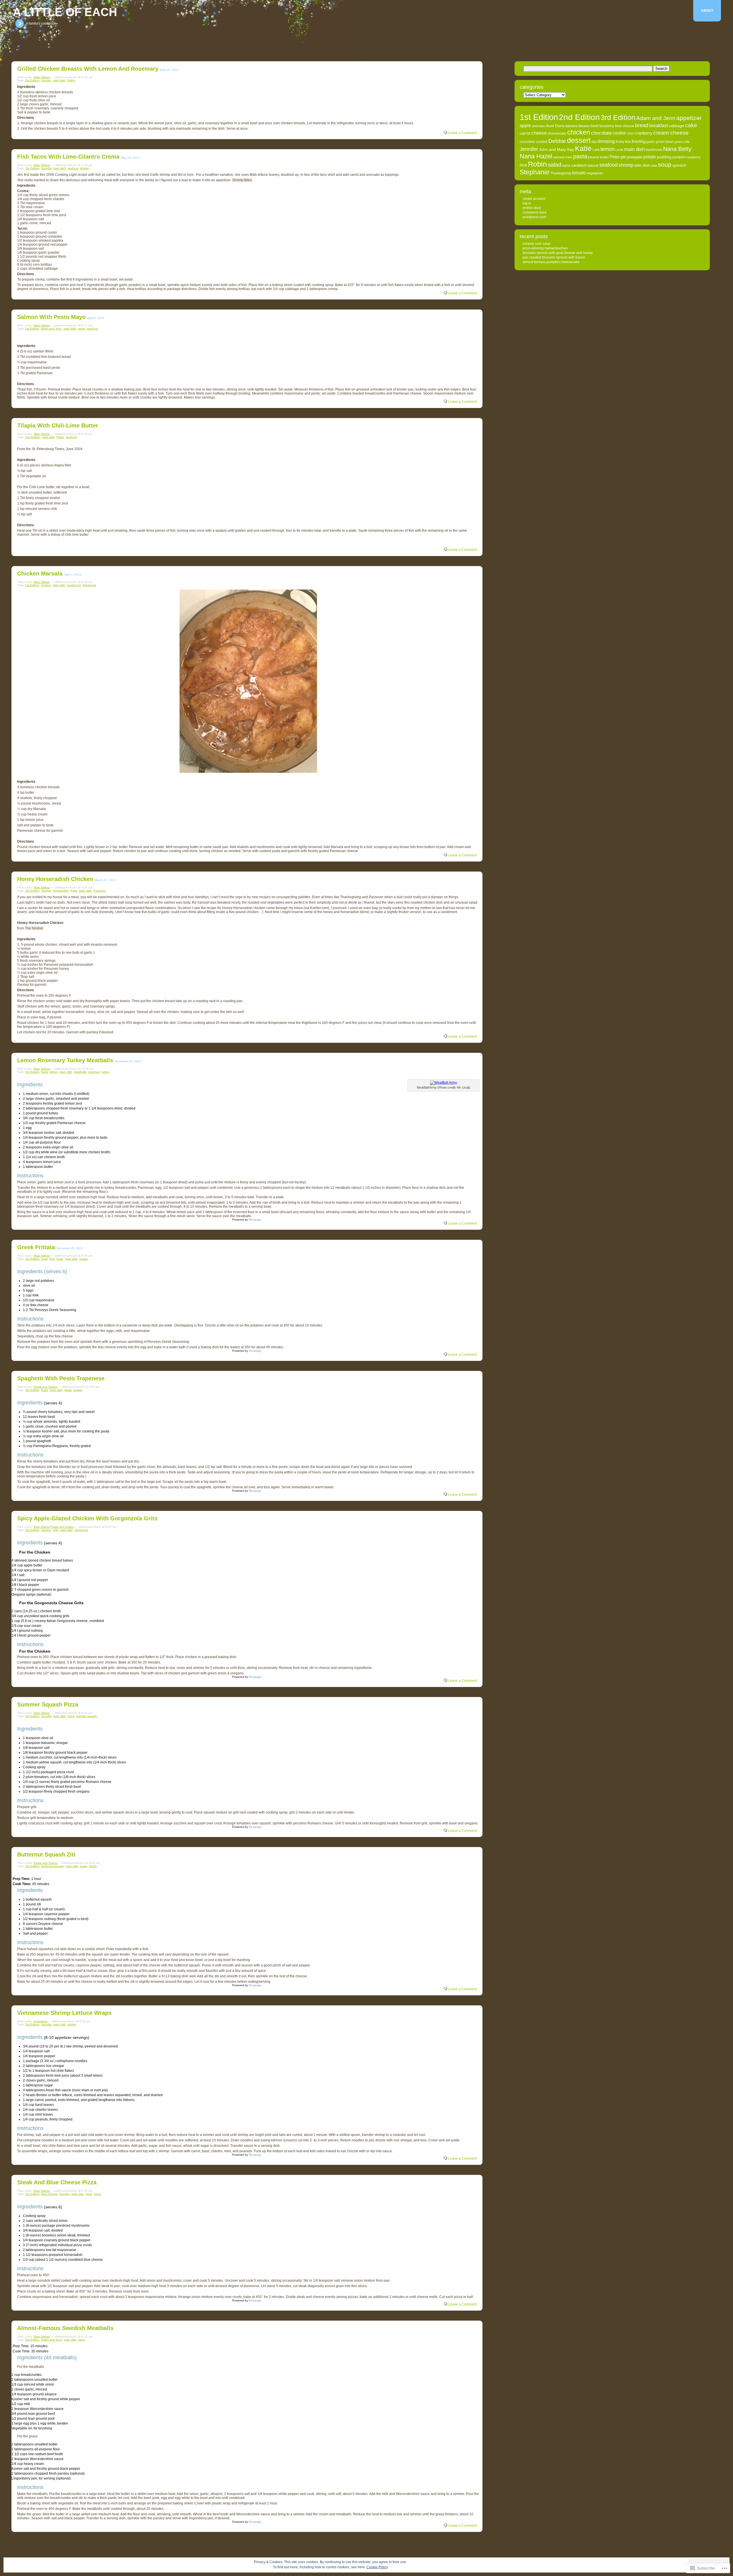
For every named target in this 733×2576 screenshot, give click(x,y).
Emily (620, 142)
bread (642, 125)
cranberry (644, 133)
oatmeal (559, 157)
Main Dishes (42, 77)
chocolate (601, 133)
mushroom (74, 585)
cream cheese (671, 133)
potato (84, 1259)
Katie (74, 891)
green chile (682, 142)
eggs (45, 1259)
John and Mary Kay (556, 150)
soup (665, 165)
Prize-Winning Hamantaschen (545, 248)
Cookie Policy (377, 2567)
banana (572, 126)
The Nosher (34, 928)
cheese (539, 133)
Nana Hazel (536, 156)
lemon (54, 1072)
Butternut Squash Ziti (46, 1854)
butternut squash (53, 1866)
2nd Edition (33, 437)
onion (569, 157)
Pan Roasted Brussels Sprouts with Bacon (554, 257)
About (707, 11)
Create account (534, 199)
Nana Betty (677, 149)
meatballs (80, 1072)
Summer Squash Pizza (48, 1704)
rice (523, 165)
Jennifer (46, 168)
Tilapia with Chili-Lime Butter (58, 425)
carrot (525, 133)
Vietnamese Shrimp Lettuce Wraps (64, 2013)
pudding (664, 157)
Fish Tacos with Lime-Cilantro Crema (68, 157)
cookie (619, 133)
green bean (665, 142)
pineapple (635, 157)
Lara (596, 150)
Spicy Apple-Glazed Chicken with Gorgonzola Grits (87, 1518)
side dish (642, 165)
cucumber (527, 142)
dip (594, 142)
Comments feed (534, 212)
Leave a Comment (462, 133)
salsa (566, 165)
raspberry (693, 157)
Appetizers (41, 2021)
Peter (615, 157)
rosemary (94, 1072)
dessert (579, 140)
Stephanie (89, 585)
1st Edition (32, 329)
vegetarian (595, 173)
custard (542, 142)
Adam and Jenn (51, 329)
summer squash (87, 1716)
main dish (59, 80)
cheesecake (557, 133)
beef (594, 126)
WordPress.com (534, 217)
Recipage (255, 1220)
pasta (68, 1390)
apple (525, 125)
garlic (651, 142)
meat (89, 2194)
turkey (106, 1072)
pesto (82, 329)
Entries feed (532, 208)
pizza (71, 1716)
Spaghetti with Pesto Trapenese (61, 1378)
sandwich (579, 165)
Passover (99, 891)
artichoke (538, 126)
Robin (71, 80)
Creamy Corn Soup (536, 244)
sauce (593, 165)
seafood (73, 168)
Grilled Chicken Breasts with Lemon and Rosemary (88, 69)
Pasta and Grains (45, 1387)
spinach (679, 165)
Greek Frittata (36, 1247)
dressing (606, 141)
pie (623, 157)
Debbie (557, 141)
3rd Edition (32, 80)
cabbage (676, 126)
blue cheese (49, 2194)
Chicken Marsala (40, 573)
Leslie (619, 150)
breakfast (658, 126)
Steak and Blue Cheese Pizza (57, 2182)
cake (691, 125)
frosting (639, 141)
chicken (46, 80)
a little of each (65, 12)
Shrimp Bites (242, 180)
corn (630, 133)
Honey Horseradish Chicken (55, 879)
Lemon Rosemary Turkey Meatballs (65, 1060)
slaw (654, 165)
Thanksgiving (561, 173)
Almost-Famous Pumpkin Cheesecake (551, 262)
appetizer (689, 118)
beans (584, 126)
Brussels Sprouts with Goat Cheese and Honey (558, 253)
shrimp (84, 168)
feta (52, 1259)
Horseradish (61, 891)
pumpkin (679, 157)
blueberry (607, 126)
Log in (527, 203)
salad (554, 165)
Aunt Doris (555, 126)
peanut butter (598, 157)
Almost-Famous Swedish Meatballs (65, 2328)
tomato (78, 1390)
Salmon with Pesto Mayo (51, 317)
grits (56, 1530)
